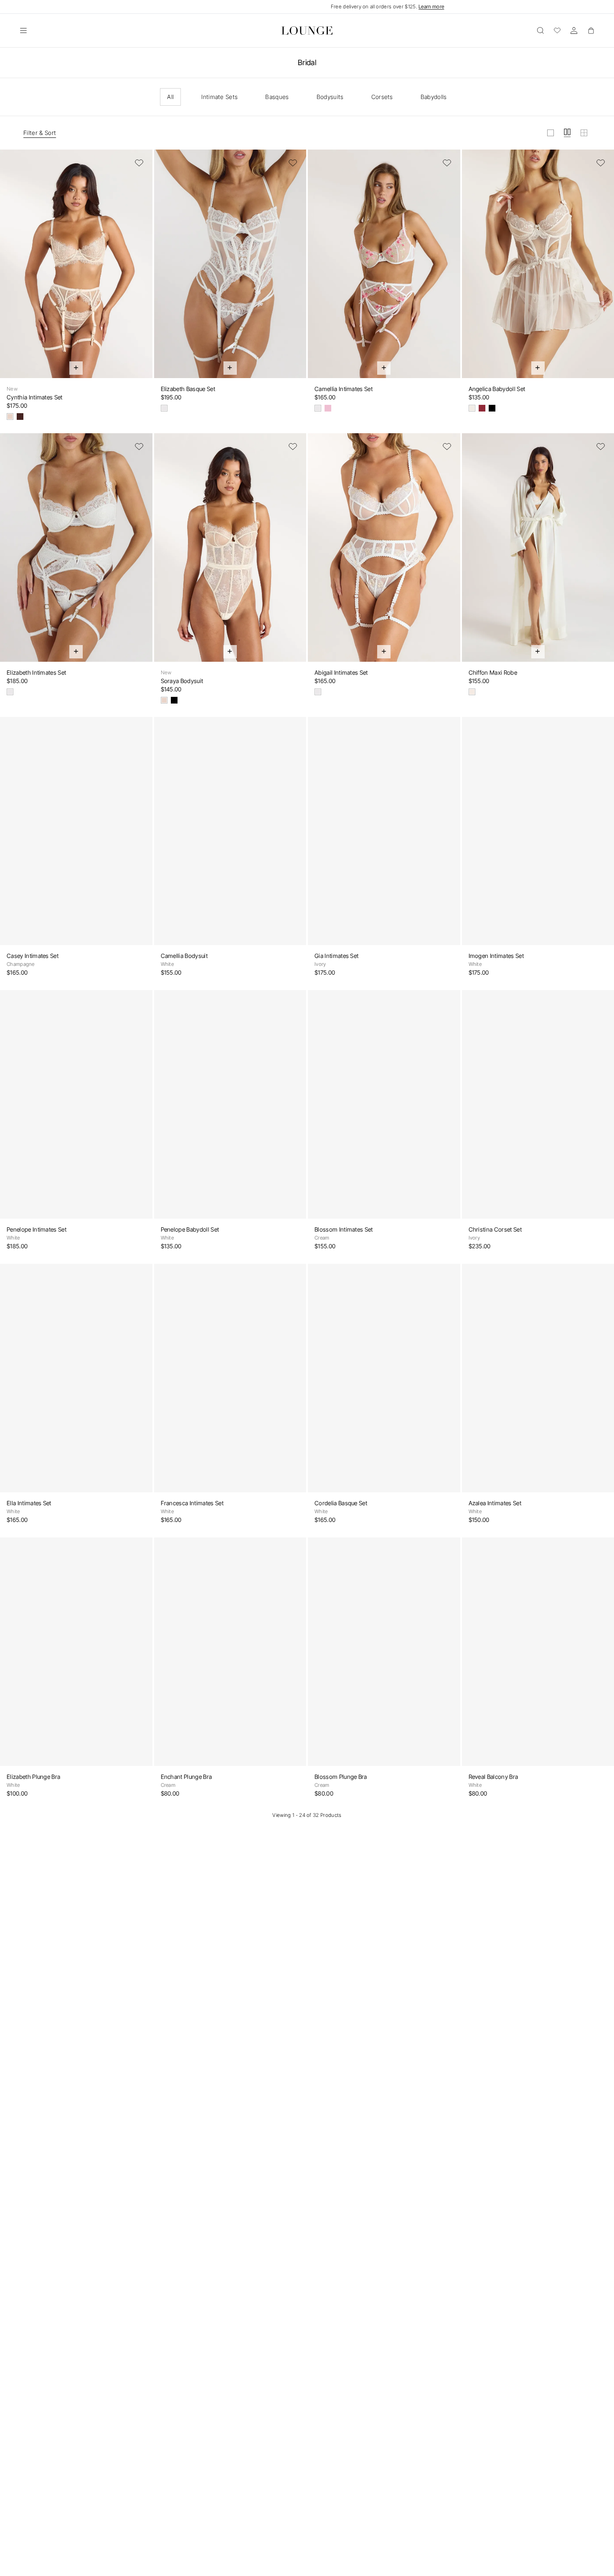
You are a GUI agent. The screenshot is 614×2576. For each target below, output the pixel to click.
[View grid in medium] (567, 133)
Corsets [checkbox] (382, 97)
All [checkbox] (170, 97)
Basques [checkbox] (277, 97)
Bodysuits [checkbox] (330, 97)
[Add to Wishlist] (139, 163)
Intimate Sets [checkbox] (219, 97)
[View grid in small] (584, 133)
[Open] (23, 30)
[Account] (574, 30)
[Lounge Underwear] (307, 30)
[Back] (12, 269)
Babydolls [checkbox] (434, 97)
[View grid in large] (551, 133)
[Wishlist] (557, 30)
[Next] (141, 269)
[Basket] (591, 30)
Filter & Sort (40, 133)
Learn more (431, 6)
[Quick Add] (76, 368)
